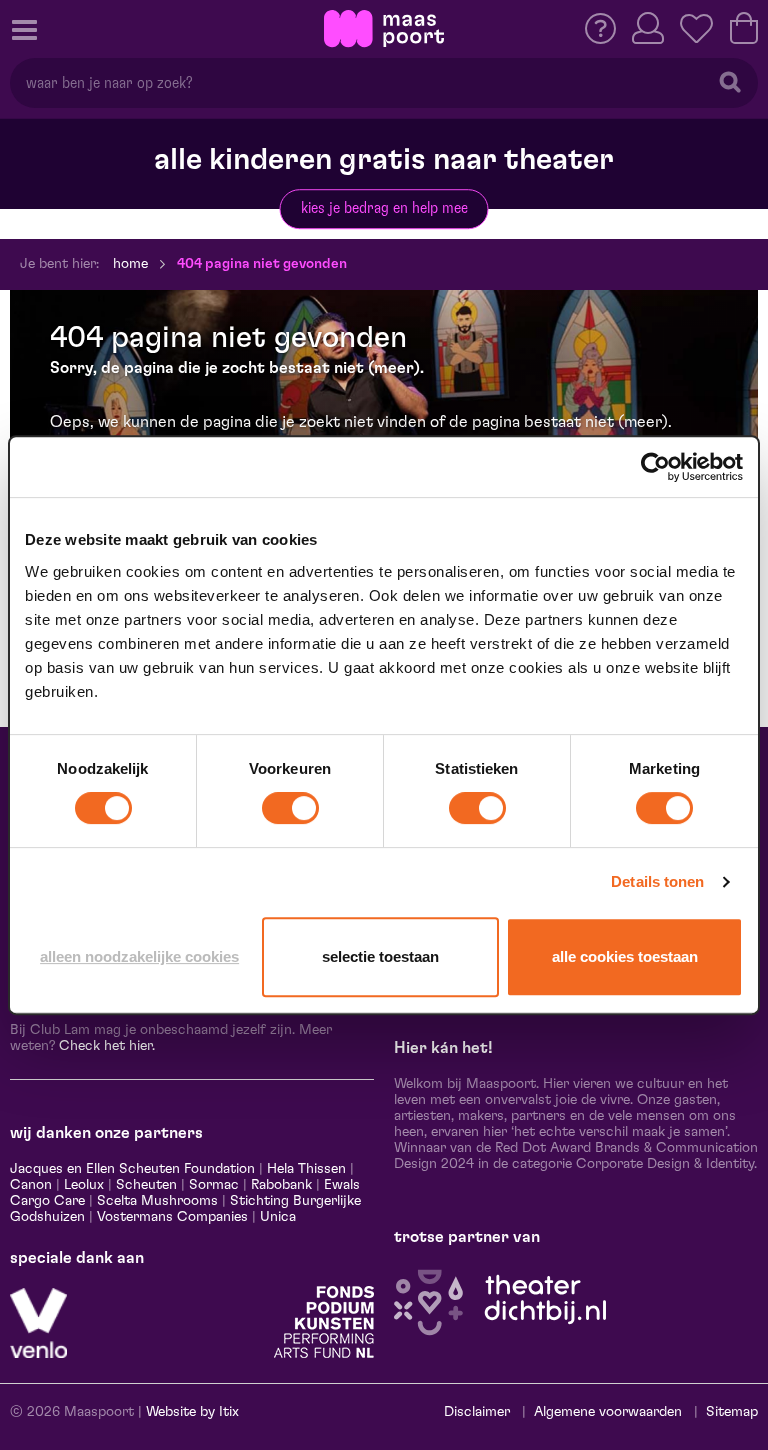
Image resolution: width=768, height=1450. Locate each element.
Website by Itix (192, 1412)
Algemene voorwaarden (608, 1412)
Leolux (84, 1185)
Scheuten (146, 1185)
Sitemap (732, 1412)
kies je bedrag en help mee (384, 208)
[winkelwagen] (744, 28)
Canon (31, 1185)
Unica (278, 1217)
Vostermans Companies (172, 1217)
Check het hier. (107, 1046)
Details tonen (657, 881)
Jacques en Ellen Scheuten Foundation (132, 1169)
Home (130, 264)
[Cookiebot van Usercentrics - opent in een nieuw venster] (655, 467)
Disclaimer (477, 1412)
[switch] (290, 808)
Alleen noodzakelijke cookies (139, 956)
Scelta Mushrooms (155, 1201)
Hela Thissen (306, 1169)
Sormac (214, 1185)
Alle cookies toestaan (625, 956)
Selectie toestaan (380, 956)
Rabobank (281, 1185)
